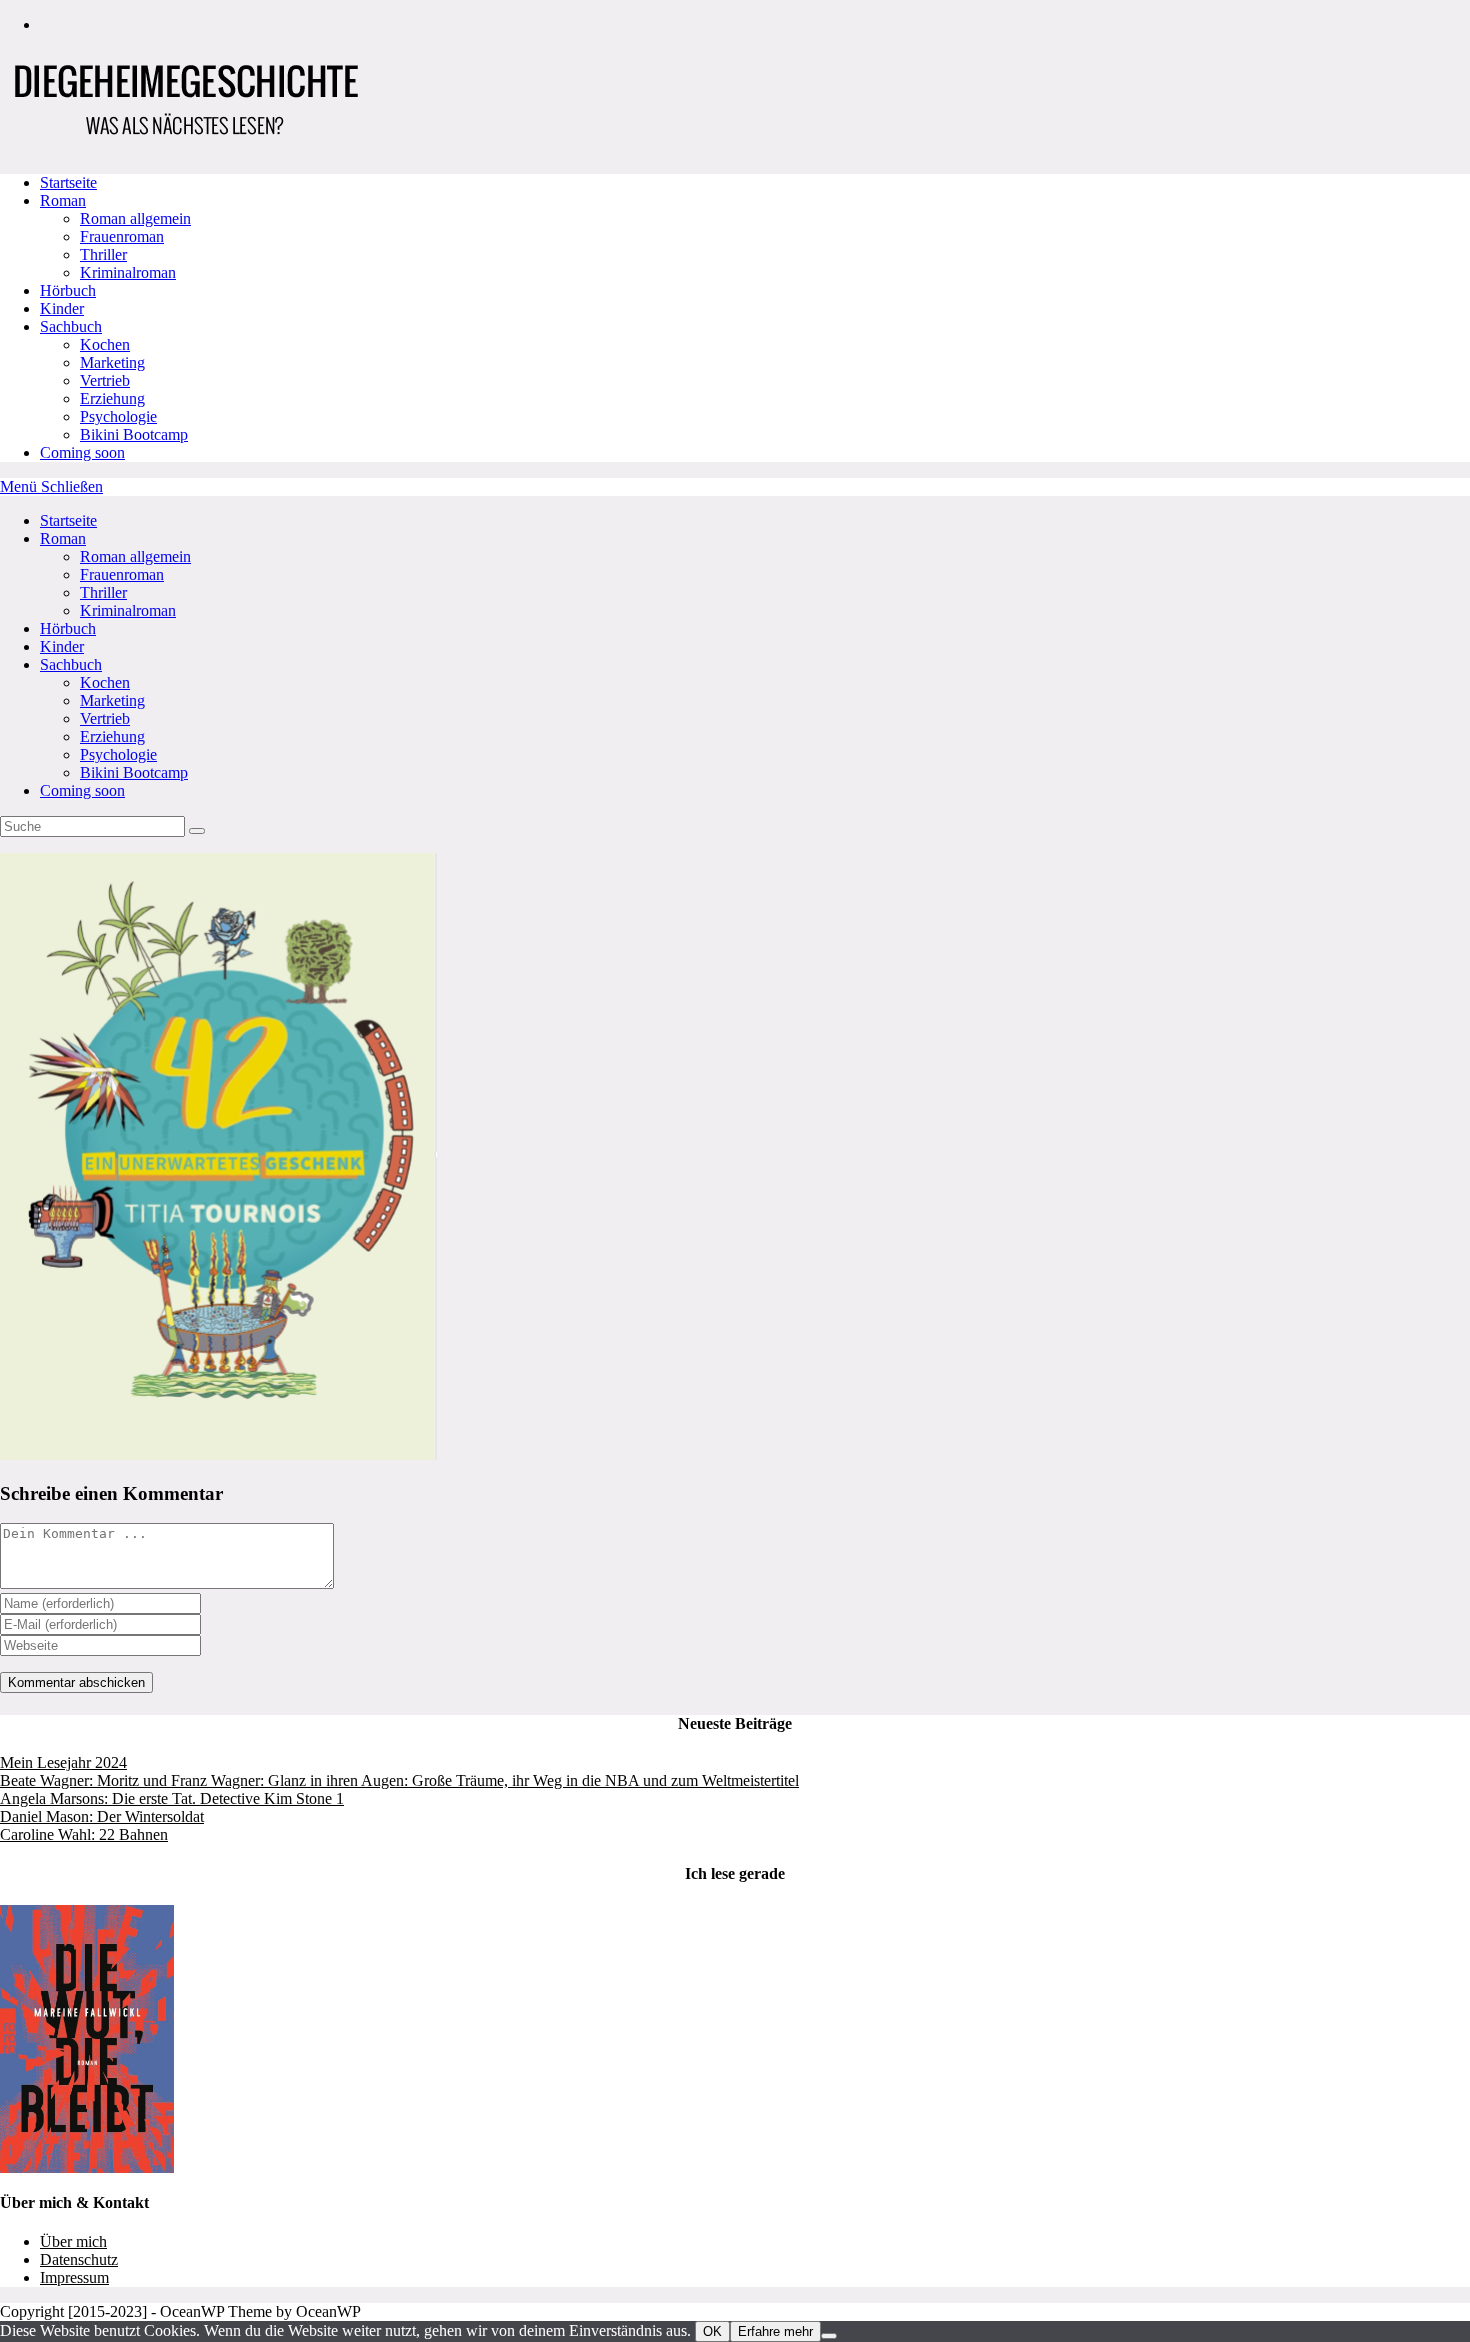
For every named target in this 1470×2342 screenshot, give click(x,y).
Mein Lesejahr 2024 (63, 1762)
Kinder (62, 646)
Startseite (68, 520)
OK (712, 2331)
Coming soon (82, 790)
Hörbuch (68, 628)
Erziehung (112, 736)
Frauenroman (122, 574)
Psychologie (118, 754)
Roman (63, 538)
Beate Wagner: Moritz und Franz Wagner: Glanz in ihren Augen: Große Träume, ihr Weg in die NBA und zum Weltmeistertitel (399, 1780)
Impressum (74, 2277)
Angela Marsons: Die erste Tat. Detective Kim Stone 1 (172, 1798)
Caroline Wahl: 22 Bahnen (84, 1834)
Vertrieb (105, 718)
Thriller (103, 592)
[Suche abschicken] (197, 831)
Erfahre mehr (775, 2331)
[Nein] (829, 2336)
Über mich (73, 2241)
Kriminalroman (128, 610)
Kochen (105, 682)
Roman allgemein (135, 556)
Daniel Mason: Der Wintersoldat (102, 1816)
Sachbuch (71, 664)
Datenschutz (79, 2259)
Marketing (112, 700)
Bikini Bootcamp (134, 772)
